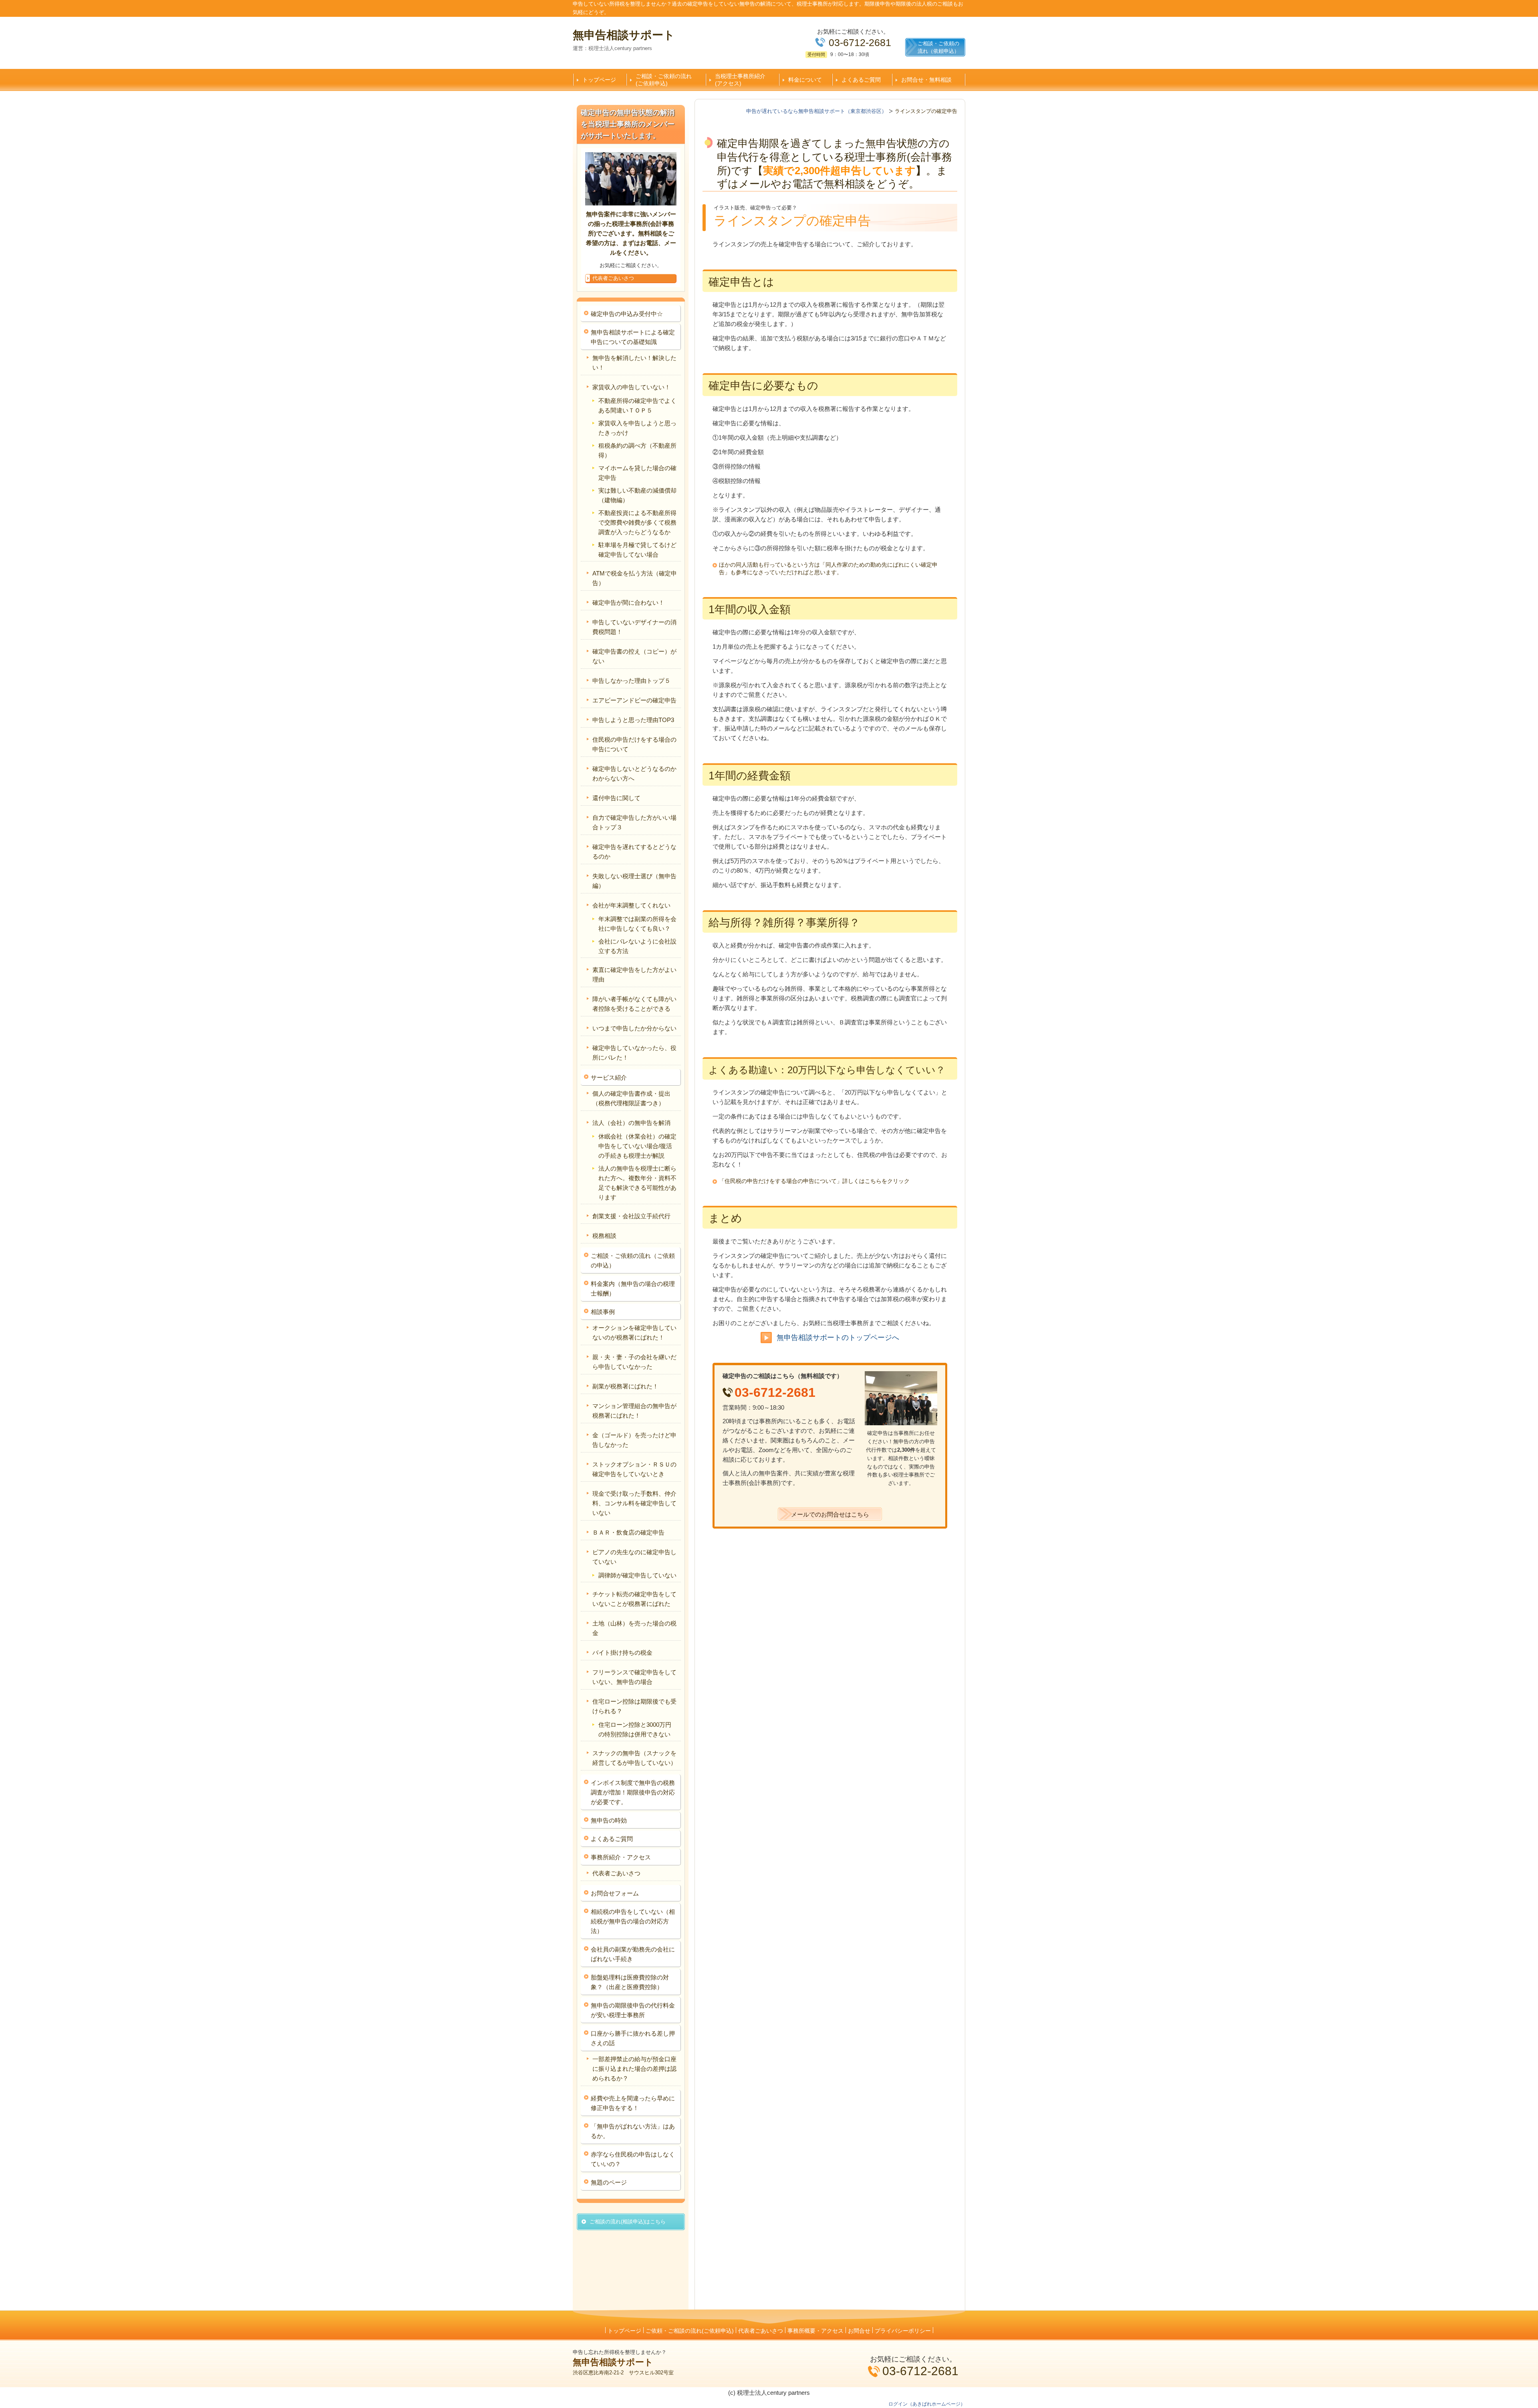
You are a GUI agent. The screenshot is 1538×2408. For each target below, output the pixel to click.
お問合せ (859, 2331)
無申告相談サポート (624, 35)
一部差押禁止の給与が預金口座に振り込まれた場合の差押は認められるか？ (634, 2069)
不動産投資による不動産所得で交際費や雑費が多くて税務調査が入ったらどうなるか (637, 522)
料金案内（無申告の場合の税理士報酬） (633, 1288)
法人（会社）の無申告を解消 (631, 1123)
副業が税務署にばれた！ (625, 1386)
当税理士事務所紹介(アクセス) (740, 80)
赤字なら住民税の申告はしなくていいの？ (633, 2159)
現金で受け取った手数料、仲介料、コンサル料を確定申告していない (634, 1503)
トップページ (599, 80)
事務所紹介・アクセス (621, 1857)
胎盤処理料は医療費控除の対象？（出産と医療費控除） (630, 1982)
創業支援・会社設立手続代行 (631, 1216)
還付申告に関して (616, 798)
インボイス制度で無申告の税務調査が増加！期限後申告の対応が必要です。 (633, 1792)
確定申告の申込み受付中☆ (627, 314)
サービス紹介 (609, 1077)
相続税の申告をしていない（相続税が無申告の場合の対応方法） (633, 1921)
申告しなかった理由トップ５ (631, 681)
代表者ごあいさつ (616, 1873)
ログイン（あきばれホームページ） (927, 2404)
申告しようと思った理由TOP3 (633, 720)
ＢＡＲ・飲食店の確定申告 (628, 1532)
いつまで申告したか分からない (634, 1028)
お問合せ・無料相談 (926, 80)
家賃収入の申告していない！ (631, 387)
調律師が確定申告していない (637, 1575)
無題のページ (609, 2182)
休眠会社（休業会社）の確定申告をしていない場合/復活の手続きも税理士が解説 (637, 1146)
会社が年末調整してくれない (631, 905)
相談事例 (603, 1312)
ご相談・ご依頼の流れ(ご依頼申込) (664, 80)
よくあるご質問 (861, 80)
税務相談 (604, 1236)
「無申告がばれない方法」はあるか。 (633, 2131)
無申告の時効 (609, 1820)
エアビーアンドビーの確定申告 (634, 700)
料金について (805, 80)
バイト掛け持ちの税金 (622, 1653)
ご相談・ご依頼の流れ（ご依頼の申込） (633, 1260)
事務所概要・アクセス (815, 2331)
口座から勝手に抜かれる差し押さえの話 (633, 2038)
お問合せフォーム (615, 1893)
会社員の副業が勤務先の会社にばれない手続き (633, 1954)
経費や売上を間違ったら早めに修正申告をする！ (633, 2103)
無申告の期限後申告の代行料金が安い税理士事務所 (633, 2010)
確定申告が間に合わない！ (628, 603)
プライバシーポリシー (903, 2331)
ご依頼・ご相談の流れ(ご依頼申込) (690, 2331)
